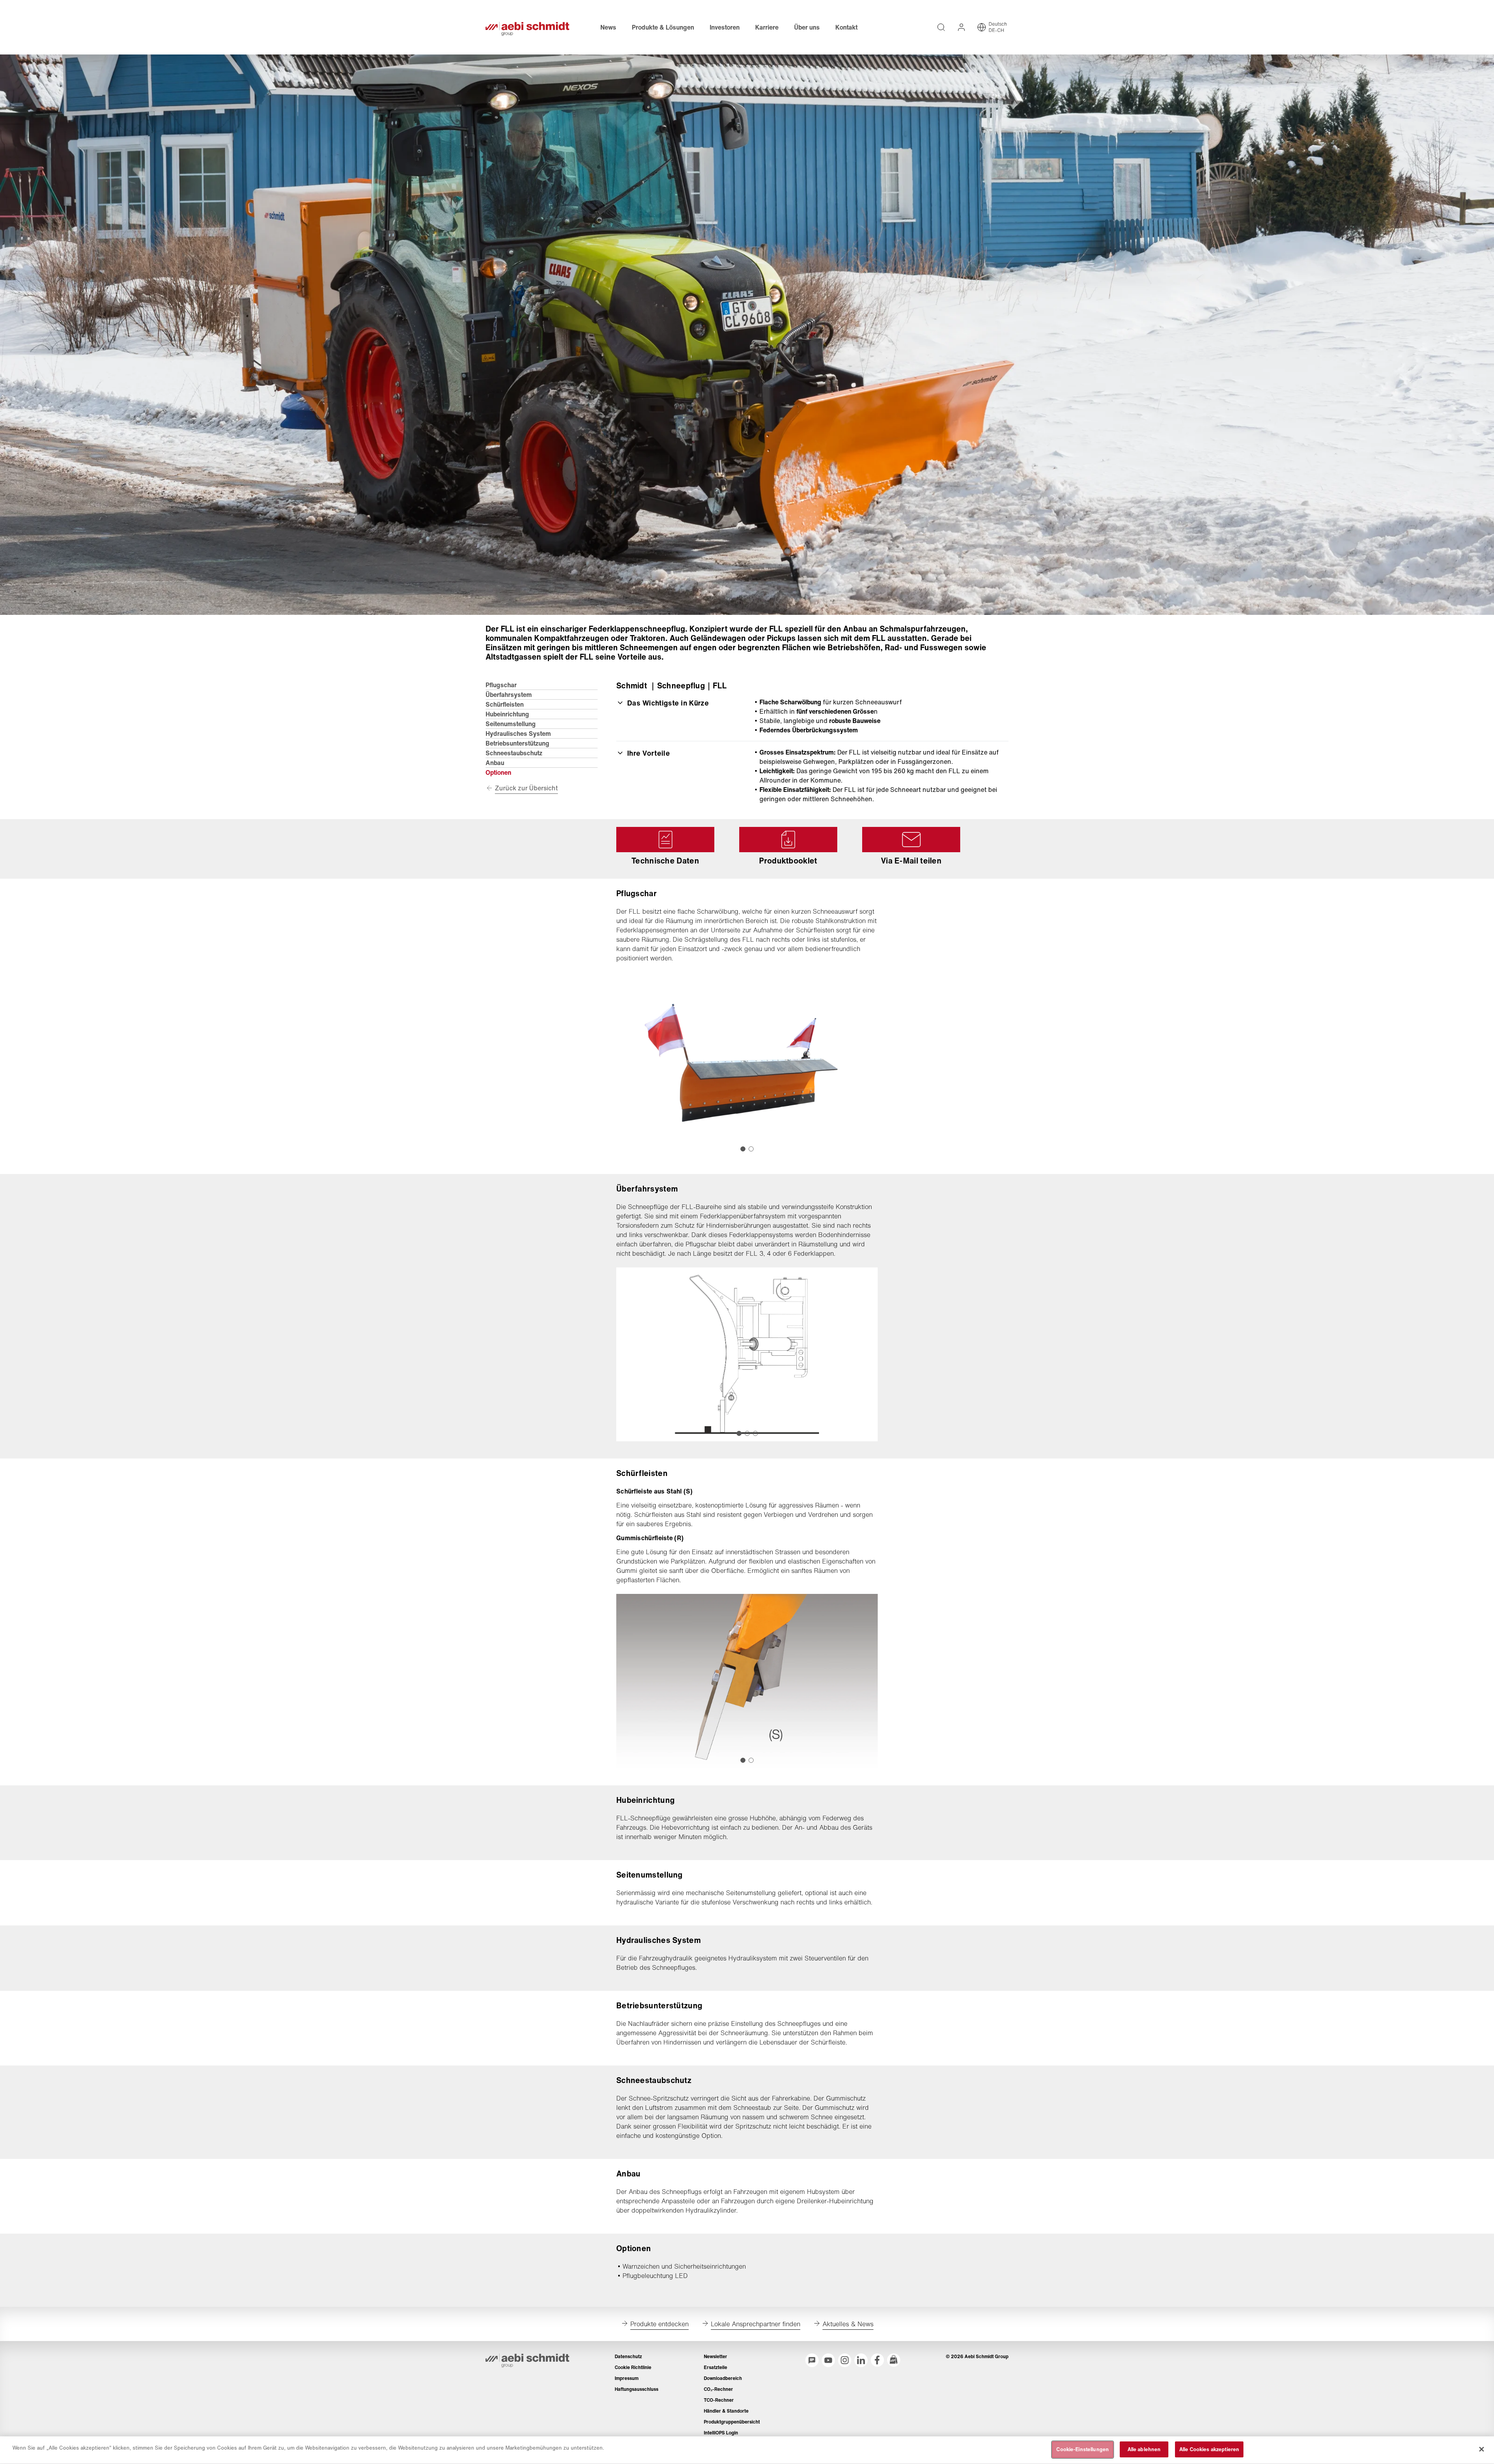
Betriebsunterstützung (517, 743)
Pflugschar (501, 685)
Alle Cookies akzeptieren (1209, 2449)
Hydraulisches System (518, 734)
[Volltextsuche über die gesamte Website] (941, 27)
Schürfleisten (505, 704)
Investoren (725, 27)
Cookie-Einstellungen (1083, 2449)
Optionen (498, 772)
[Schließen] (1482, 2449)
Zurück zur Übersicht (526, 788)
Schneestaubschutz (514, 753)
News (608, 27)
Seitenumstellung (511, 724)
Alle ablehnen (1144, 2449)
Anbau (495, 763)
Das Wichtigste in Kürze (668, 703)
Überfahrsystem (509, 695)
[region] (747, 2450)
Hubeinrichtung (507, 714)
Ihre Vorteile (649, 753)
